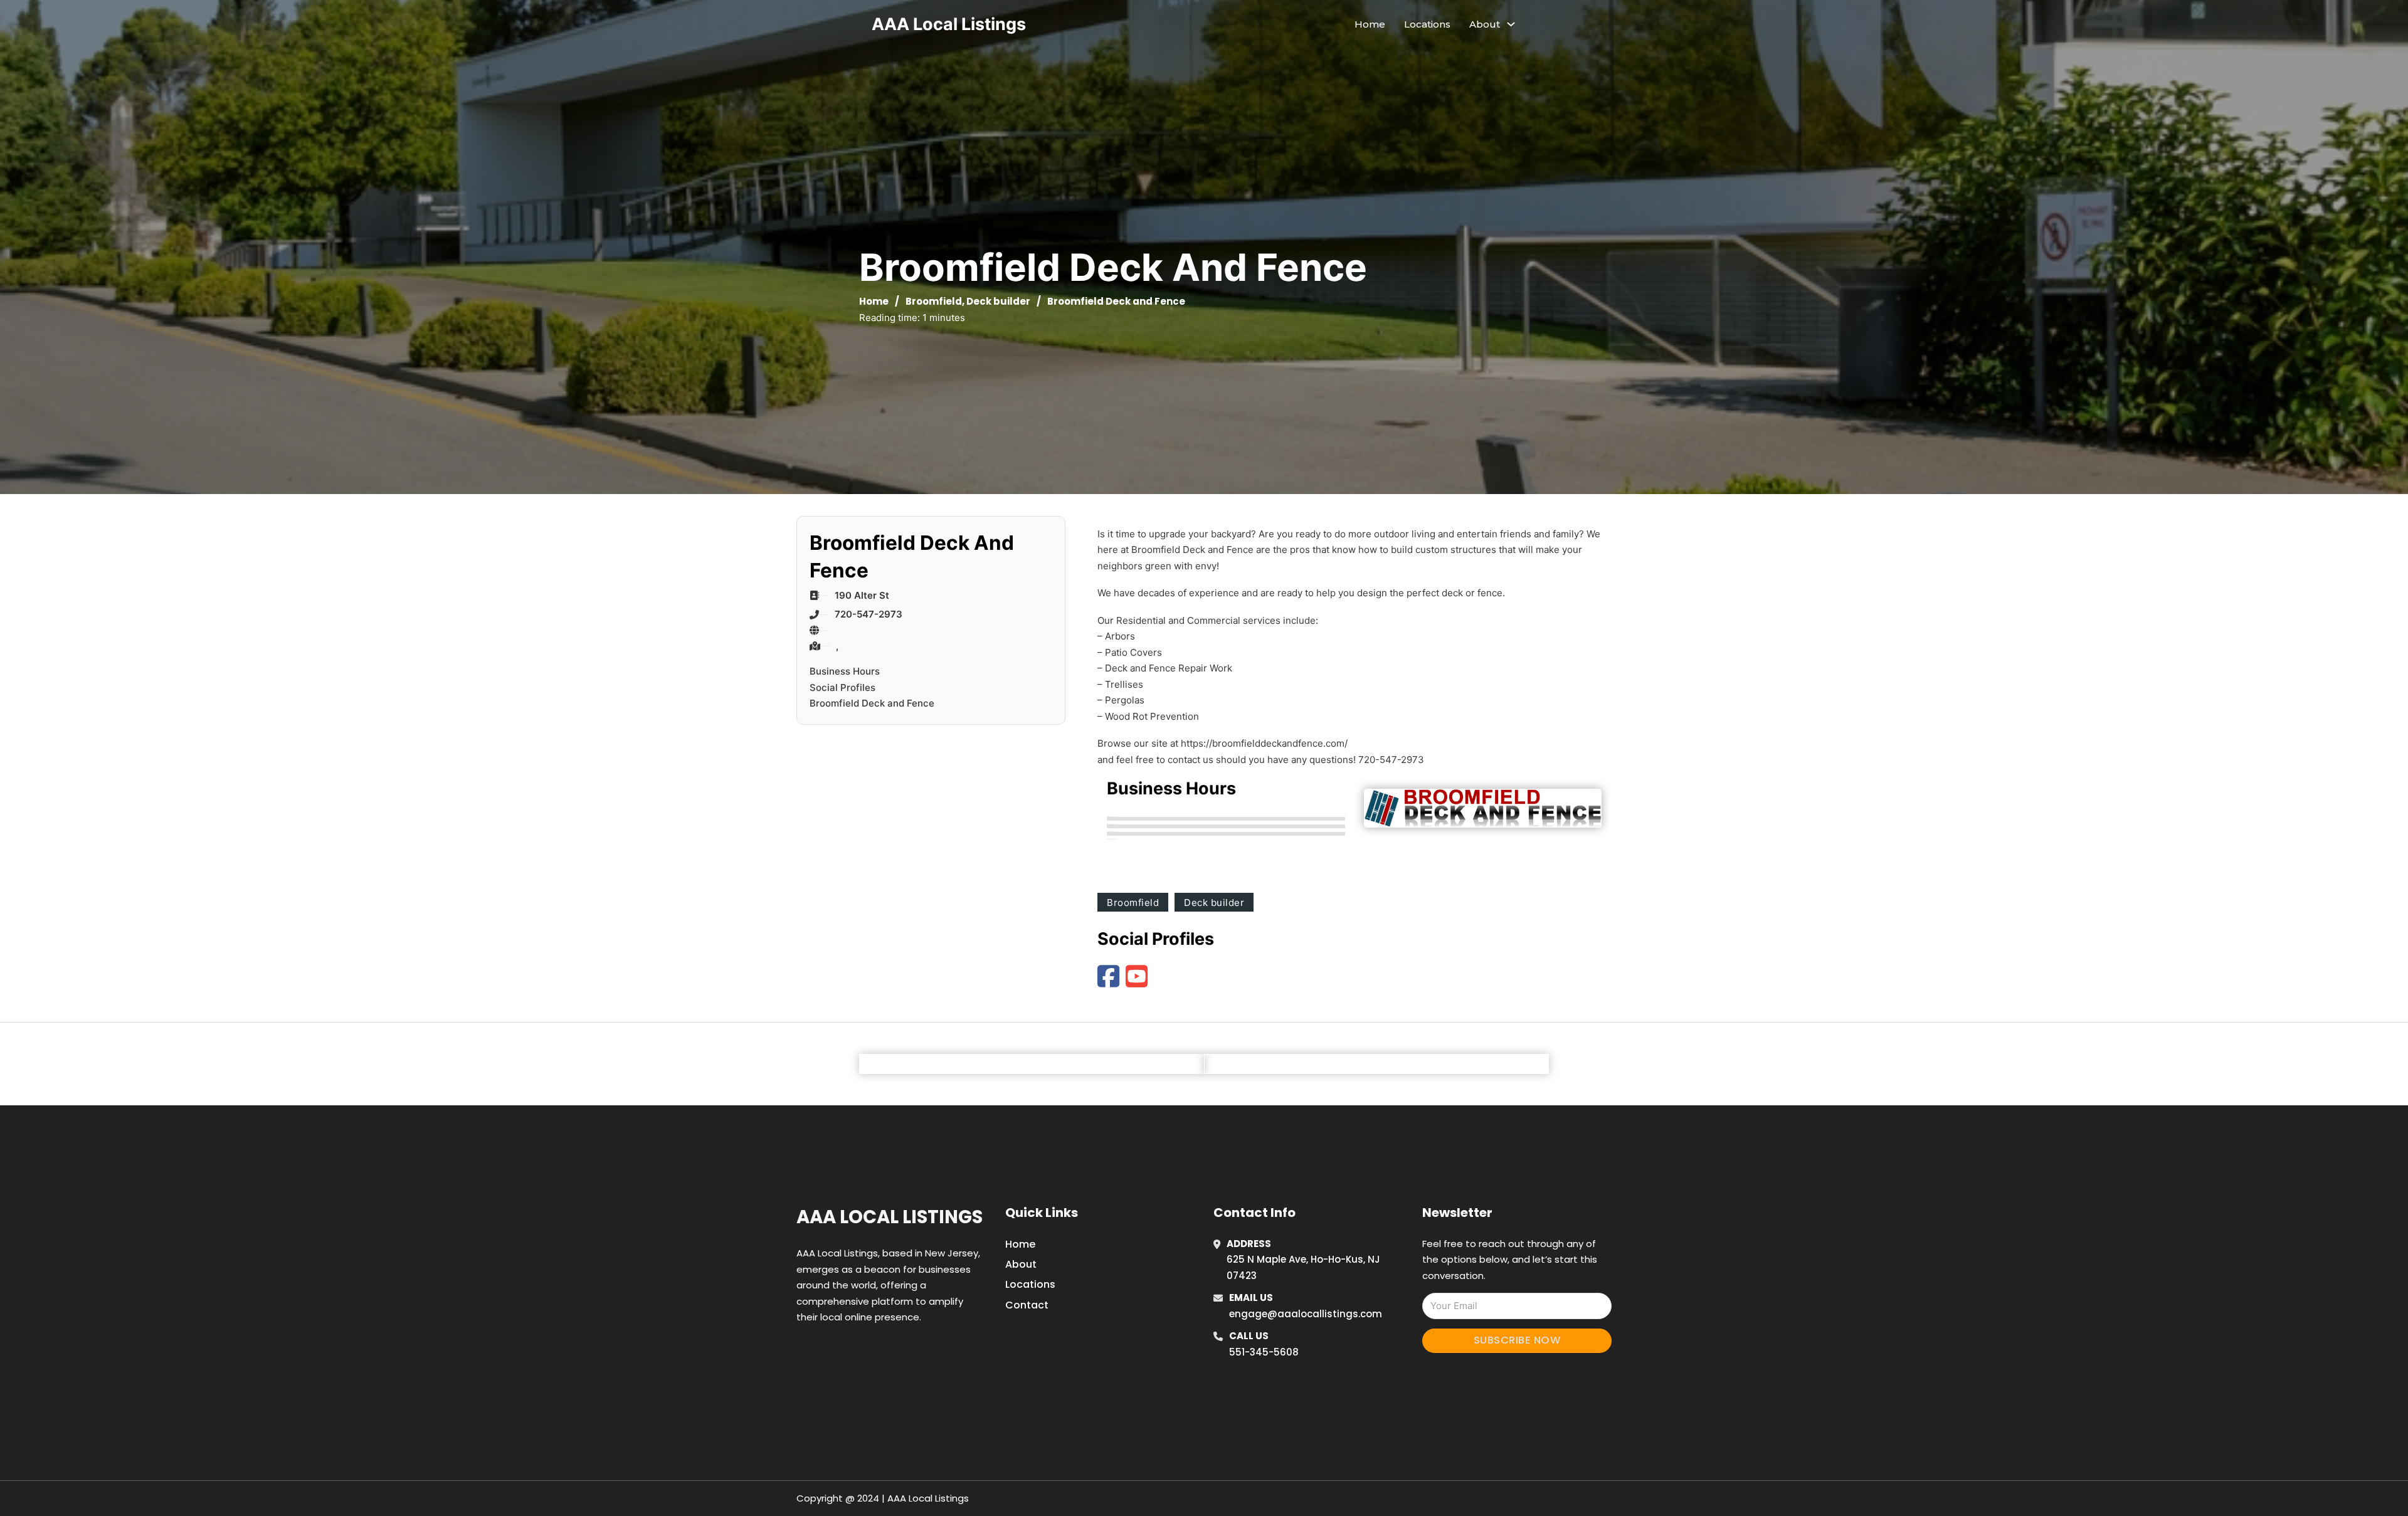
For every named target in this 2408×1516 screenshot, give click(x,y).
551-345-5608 (1264, 1352)
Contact (1027, 1305)
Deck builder (998, 301)
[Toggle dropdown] (1511, 24)
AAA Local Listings (949, 24)
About (1021, 1264)
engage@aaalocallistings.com (1306, 1314)
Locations (1427, 24)
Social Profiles (842, 687)
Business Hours (845, 671)
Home (1370, 24)
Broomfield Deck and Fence (872, 703)
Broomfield (934, 301)
